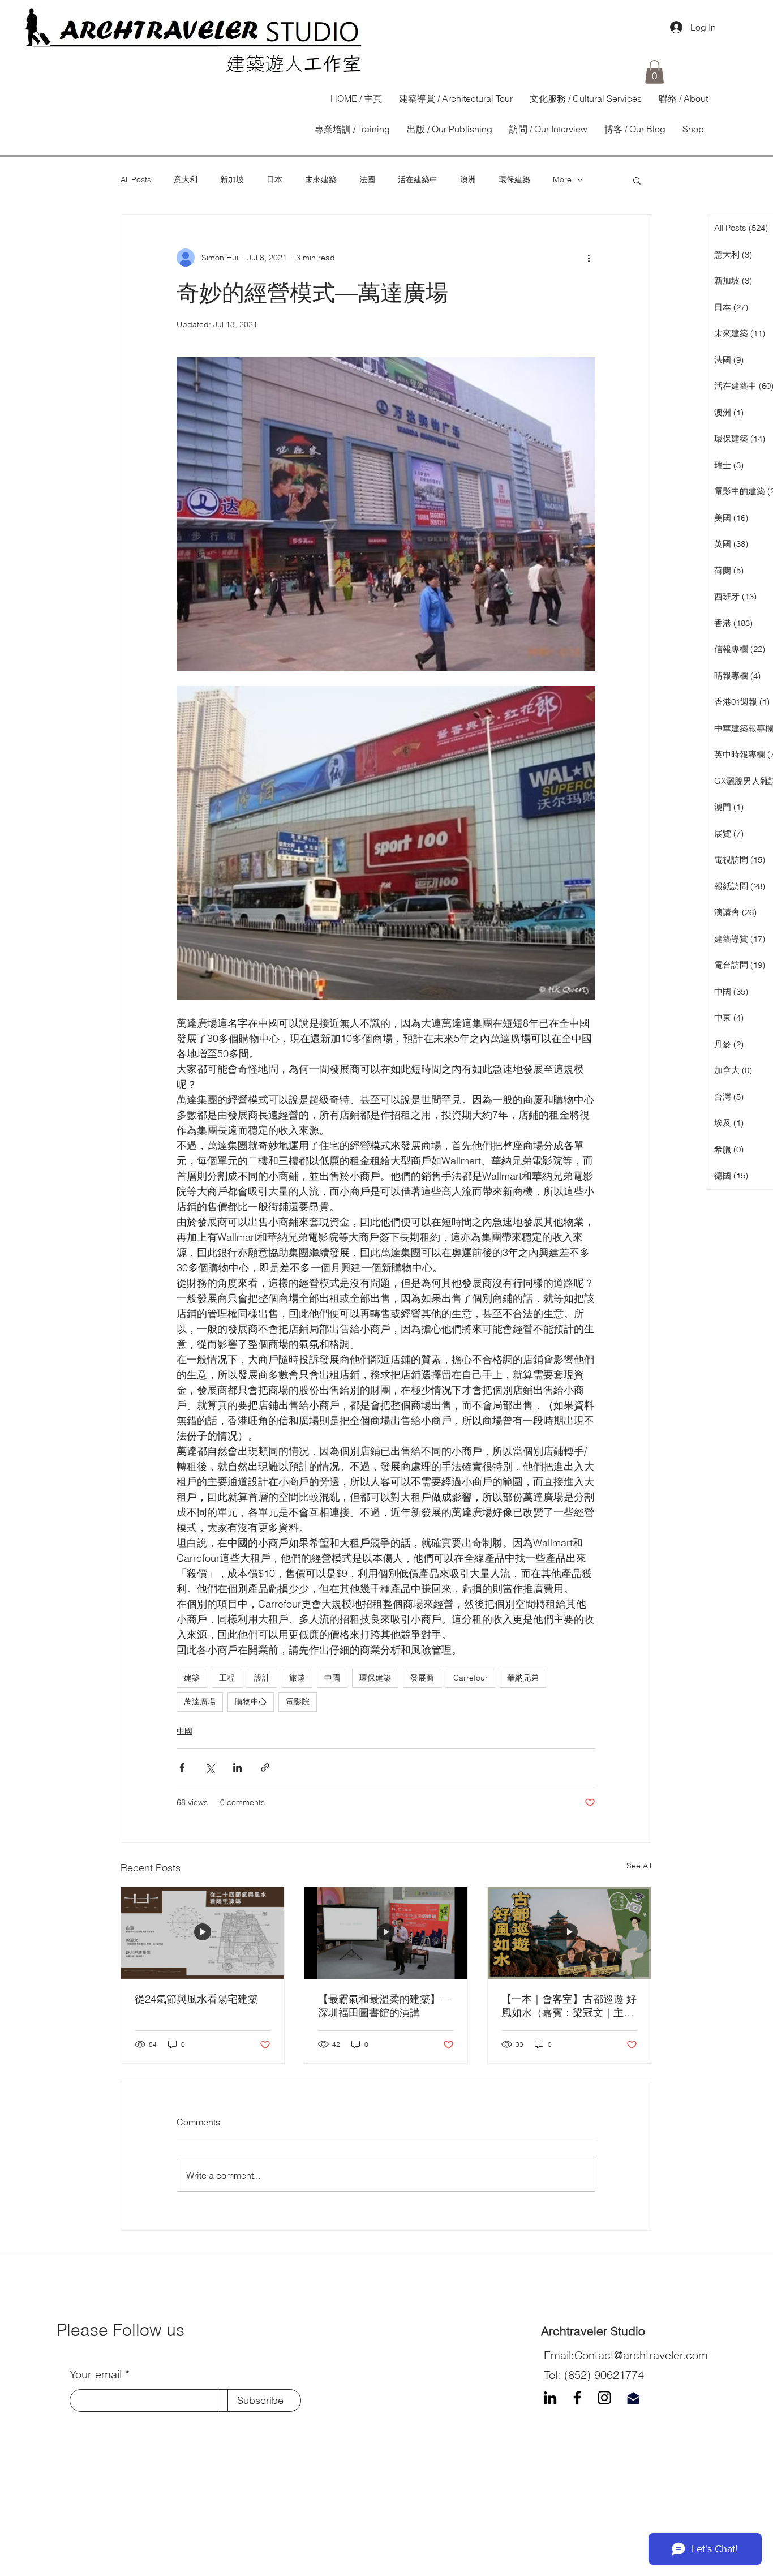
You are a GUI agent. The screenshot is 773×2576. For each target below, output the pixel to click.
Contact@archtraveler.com (641, 2355)
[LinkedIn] (550, 2398)
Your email (96, 2374)
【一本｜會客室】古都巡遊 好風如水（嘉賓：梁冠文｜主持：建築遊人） (569, 2006)
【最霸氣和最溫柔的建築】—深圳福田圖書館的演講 (384, 2006)
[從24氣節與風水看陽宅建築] (203, 1933)
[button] (654, 72)
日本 (274, 179)
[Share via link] (265, 1767)
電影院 (298, 1701)
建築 (192, 1678)
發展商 (422, 1678)
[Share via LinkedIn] (237, 1767)
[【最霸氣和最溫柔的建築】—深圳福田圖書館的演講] (386, 1933)
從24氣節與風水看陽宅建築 (196, 1999)
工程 (227, 1678)
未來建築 (321, 179)
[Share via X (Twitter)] (210, 1767)
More (562, 179)
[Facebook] (577, 2398)
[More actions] (589, 258)
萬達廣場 (200, 1701)
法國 (367, 179)
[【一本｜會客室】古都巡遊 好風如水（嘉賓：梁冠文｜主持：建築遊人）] (569, 1933)
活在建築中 (418, 179)
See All (639, 1866)
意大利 (186, 179)
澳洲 (468, 179)
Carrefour (471, 1678)
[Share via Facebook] (182, 1767)
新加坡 (232, 179)
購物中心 (251, 1701)
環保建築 (514, 179)
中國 (332, 1678)
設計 (262, 1678)
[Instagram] (604, 2398)
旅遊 (297, 1678)
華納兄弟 (523, 1678)
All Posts (136, 179)
